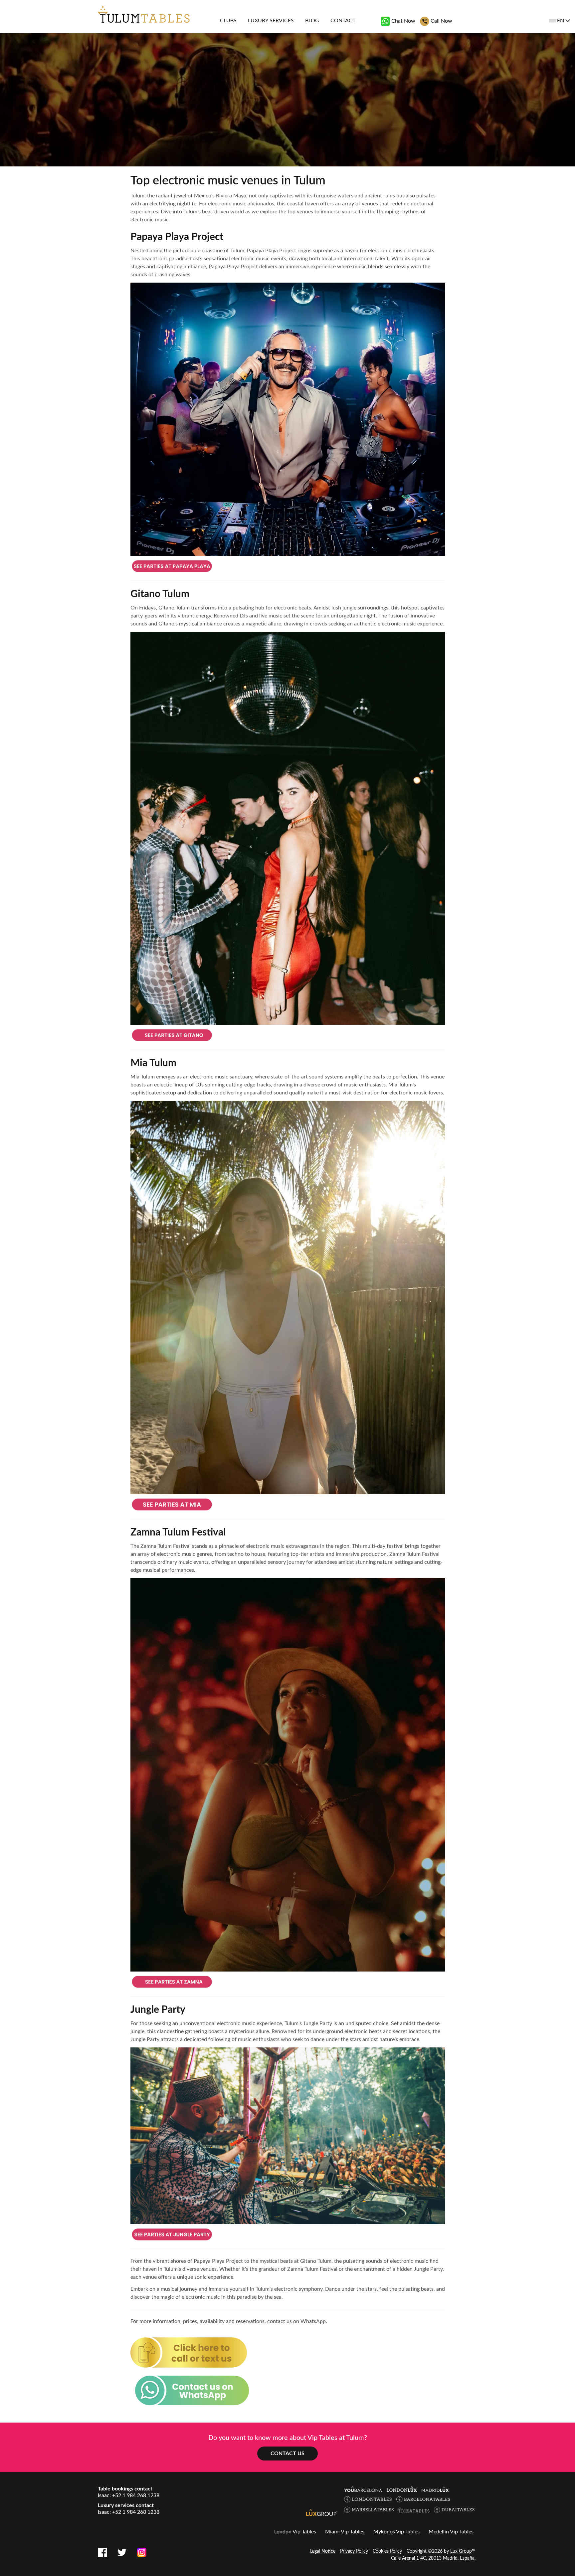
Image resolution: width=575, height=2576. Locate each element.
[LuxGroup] (322, 2512)
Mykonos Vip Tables (396, 2532)
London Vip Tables (295, 2532)
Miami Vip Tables (345, 2532)
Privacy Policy (354, 2551)
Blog (312, 21)
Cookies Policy (387, 2551)
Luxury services (271, 21)
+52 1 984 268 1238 (136, 2495)
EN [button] (561, 21)
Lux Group (461, 2551)
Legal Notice (323, 2551)
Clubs (228, 21)
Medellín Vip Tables (451, 2532)
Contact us (287, 2454)
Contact (343, 21)
